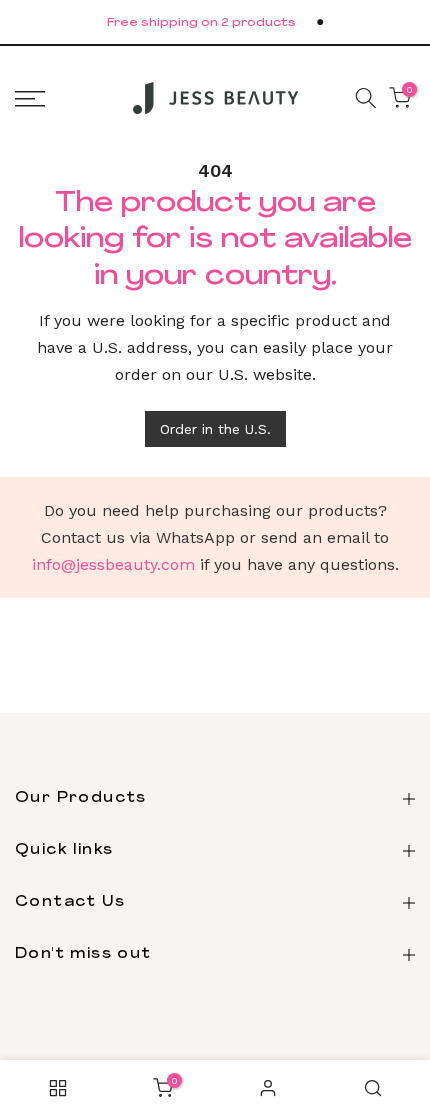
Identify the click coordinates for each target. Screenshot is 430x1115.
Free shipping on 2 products (201, 23)
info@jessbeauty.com (113, 564)
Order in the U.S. (215, 429)
